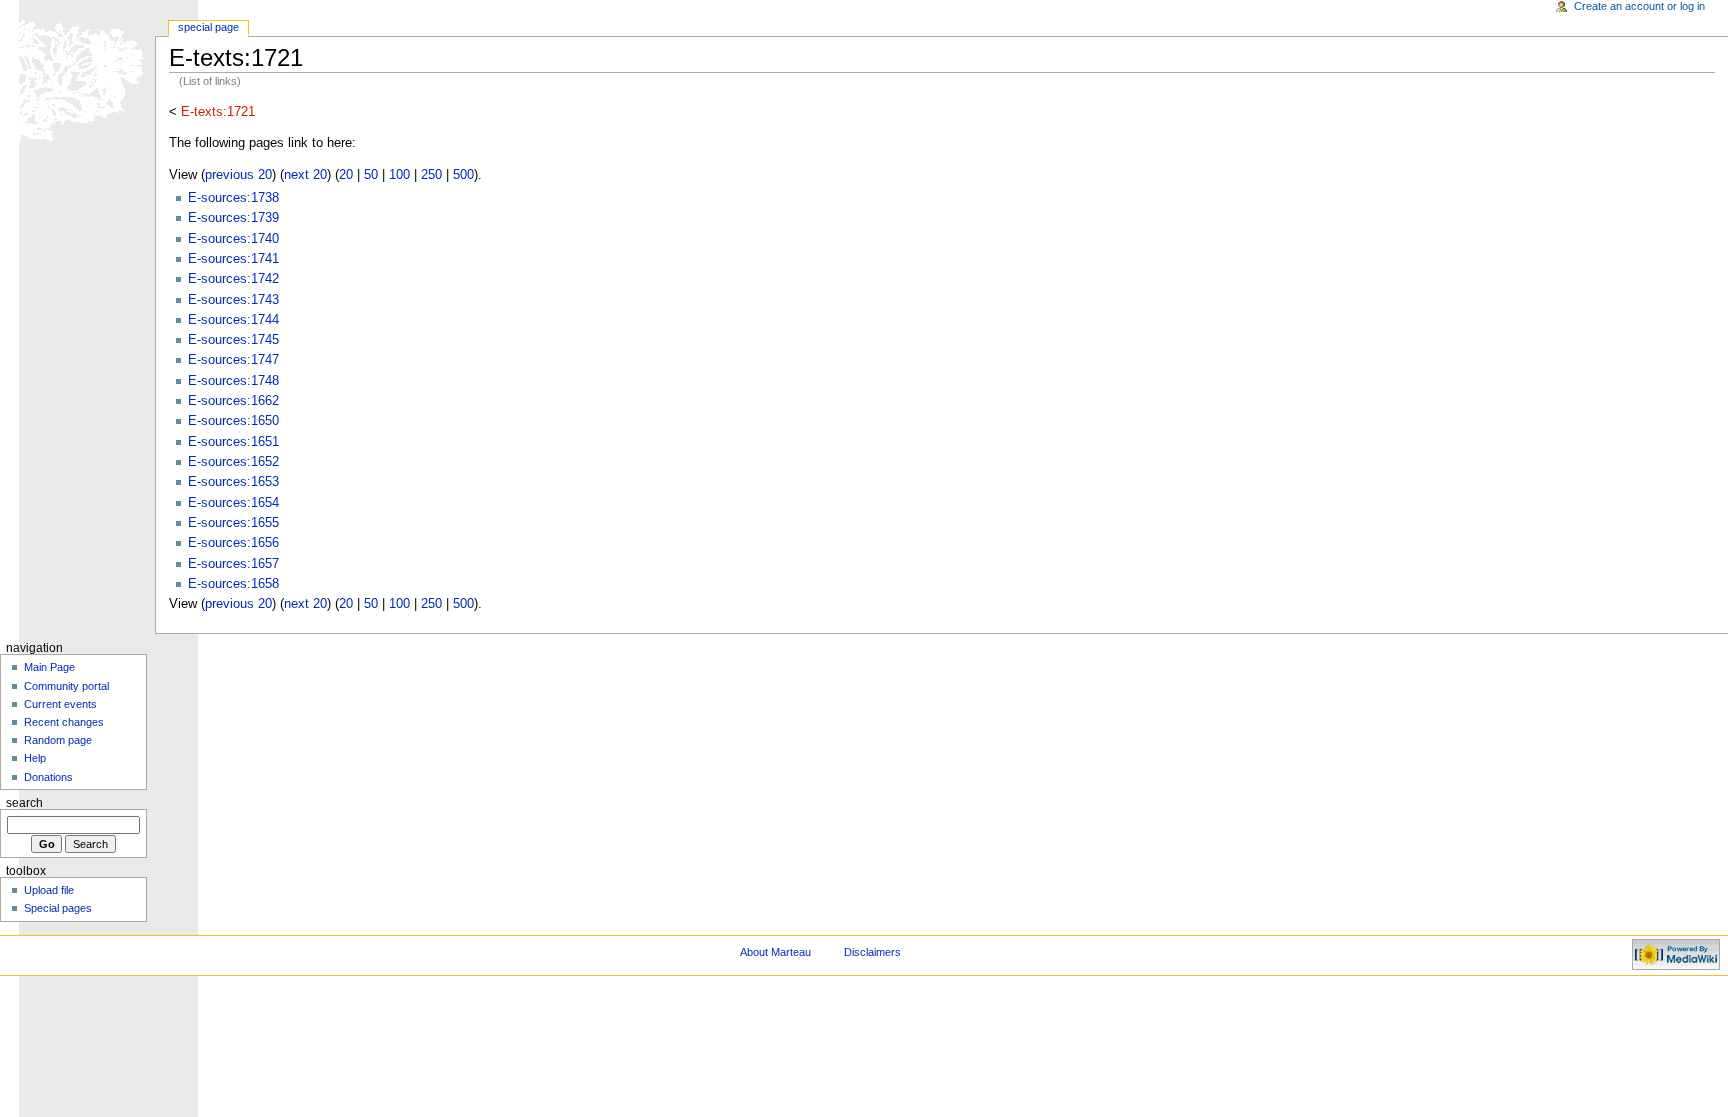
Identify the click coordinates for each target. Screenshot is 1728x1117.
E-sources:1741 (233, 259)
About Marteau (775, 952)
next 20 (305, 175)
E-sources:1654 (233, 503)
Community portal (66, 686)
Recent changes (64, 722)
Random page (58, 740)
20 (346, 175)
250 (431, 175)
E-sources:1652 (233, 462)
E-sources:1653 (233, 482)
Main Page (49, 667)
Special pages (58, 908)
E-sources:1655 (233, 523)
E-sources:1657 (233, 564)
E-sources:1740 (233, 239)
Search (24, 803)
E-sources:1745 (233, 340)
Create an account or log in (1639, 6)
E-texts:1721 (218, 112)
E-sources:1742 (233, 279)
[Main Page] (77, 77)
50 (371, 175)
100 (399, 175)
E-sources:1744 (233, 320)
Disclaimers (872, 952)
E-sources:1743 (233, 300)
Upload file (49, 890)
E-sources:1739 (233, 218)
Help (35, 758)
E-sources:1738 (233, 198)
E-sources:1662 (233, 401)
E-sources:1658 (233, 584)
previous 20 (238, 175)
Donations (48, 777)
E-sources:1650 (233, 421)
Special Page (208, 27)
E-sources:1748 (233, 381)
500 (463, 175)
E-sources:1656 (233, 543)
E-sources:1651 (233, 442)
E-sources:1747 (233, 360)
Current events (60, 704)
